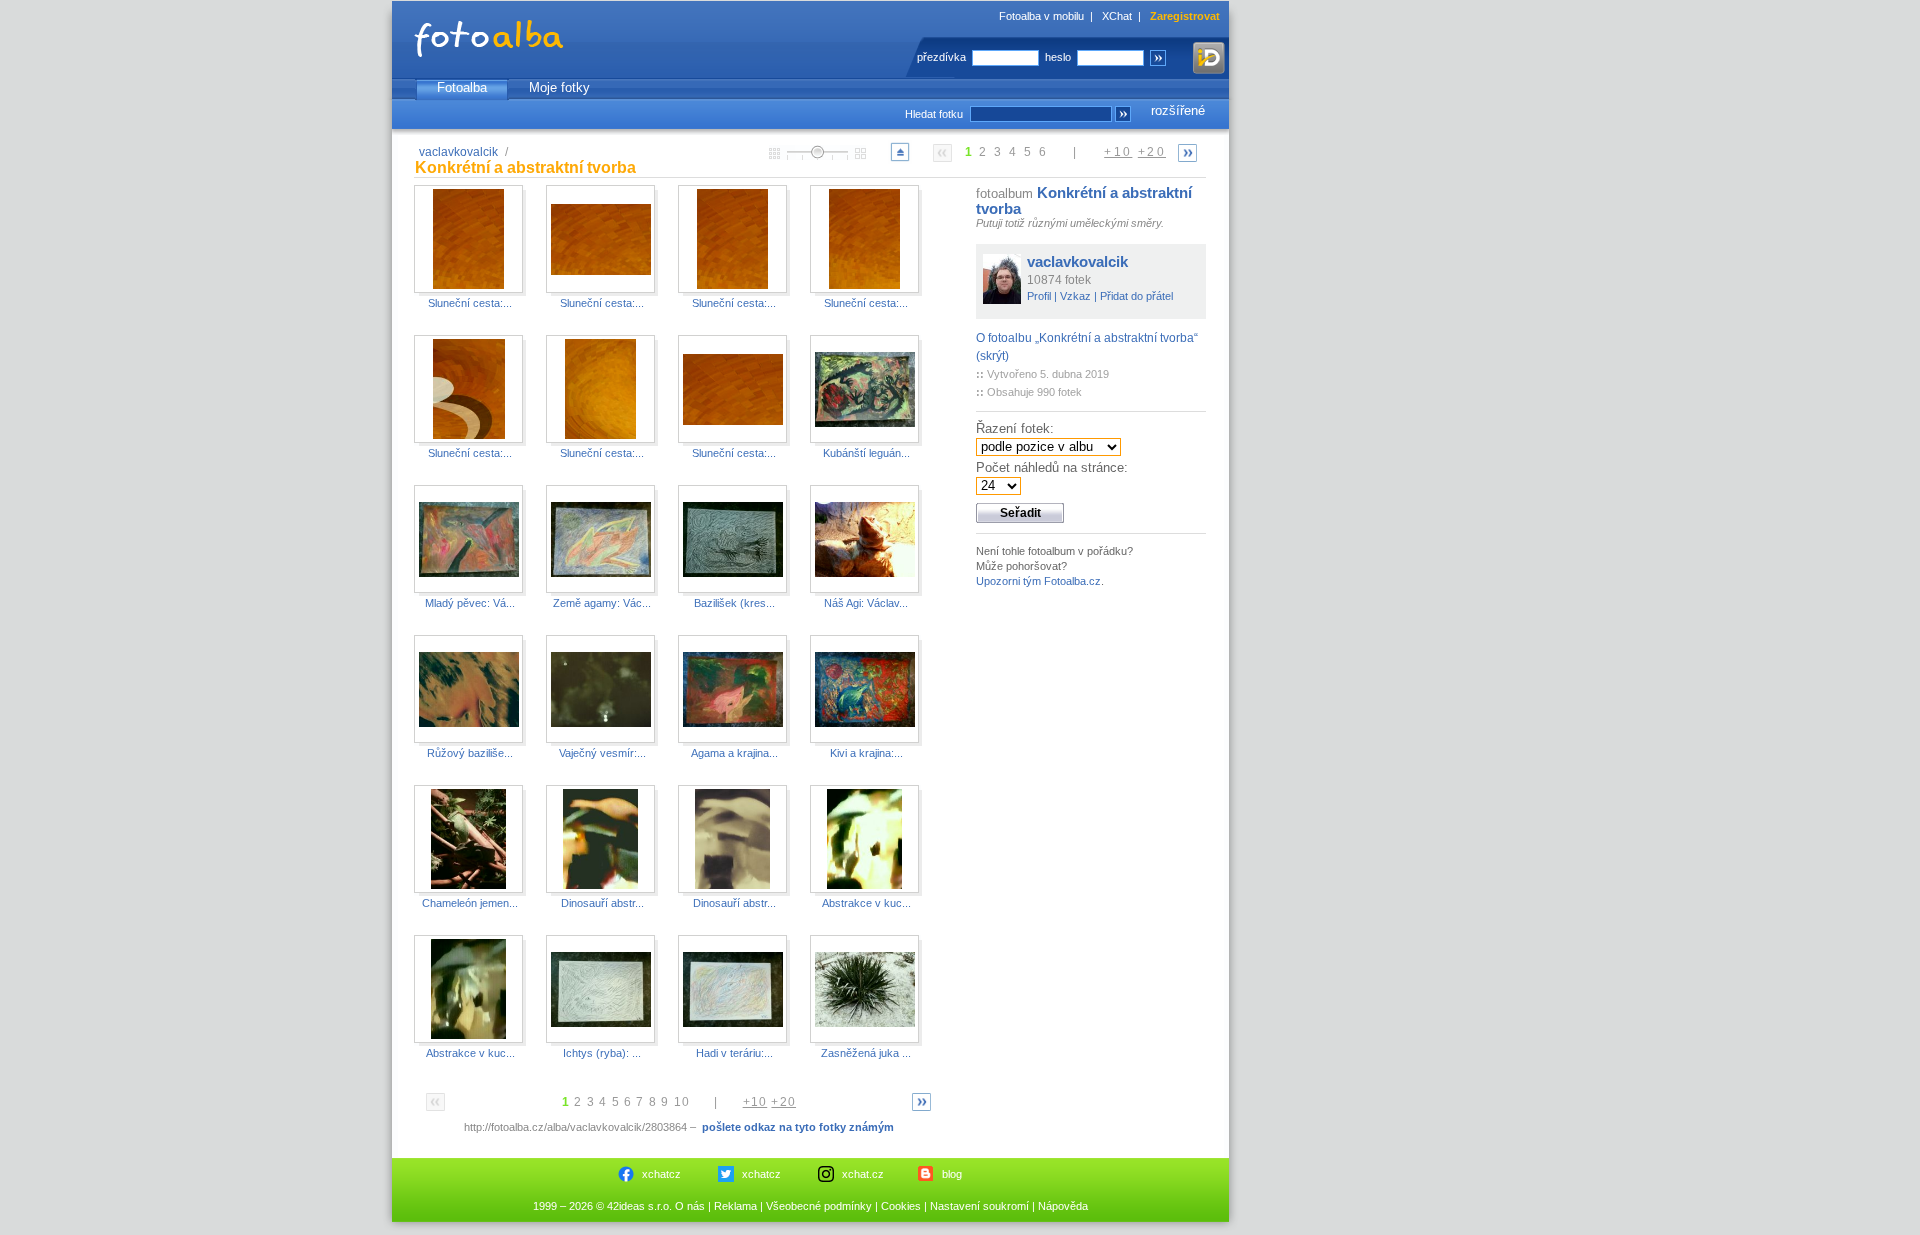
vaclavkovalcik (458, 152)
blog (952, 1174)
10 (682, 1102)
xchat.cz (863, 1174)
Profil (1039, 296)
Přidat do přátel (1136, 296)
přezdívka (941, 57)
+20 (1152, 152)
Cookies (901, 1206)
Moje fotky (559, 87)
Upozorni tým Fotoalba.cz (1038, 581)
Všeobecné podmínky (819, 1206)
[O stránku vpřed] (1188, 152)
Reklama (735, 1206)
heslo (1058, 57)
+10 (1118, 152)
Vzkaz (1075, 296)
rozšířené (1178, 110)
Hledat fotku (934, 114)
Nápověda (1063, 1206)
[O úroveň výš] (900, 161)
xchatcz (661, 1174)
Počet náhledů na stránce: (1052, 467)
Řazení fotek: (1015, 428)
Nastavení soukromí (979, 1206)
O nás (690, 1206)
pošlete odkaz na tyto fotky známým (798, 1127)
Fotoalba (462, 87)
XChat (1117, 16)
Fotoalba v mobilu (1041, 16)
